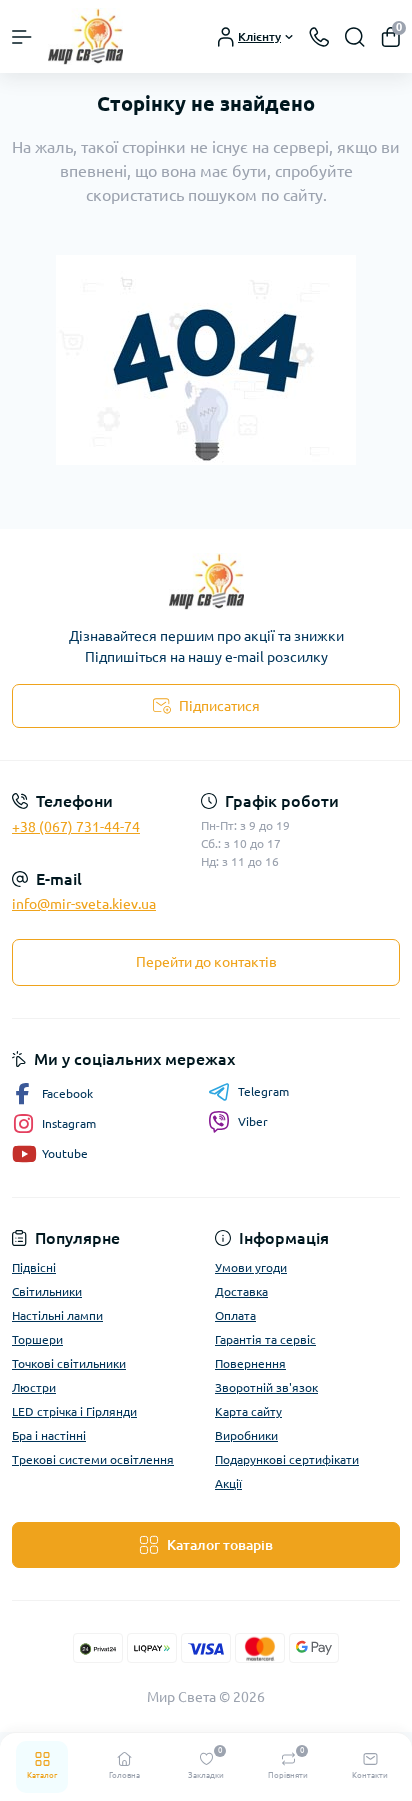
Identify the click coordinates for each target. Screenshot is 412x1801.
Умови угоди (251, 1267)
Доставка (241, 1291)
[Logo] (85, 36)
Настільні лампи (57, 1315)
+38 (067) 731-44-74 (76, 827)
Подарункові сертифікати (287, 1459)
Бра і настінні (49, 1435)
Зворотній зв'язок (266, 1387)
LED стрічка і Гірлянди (74, 1411)
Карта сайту (248, 1411)
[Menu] (22, 37)
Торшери (37, 1339)
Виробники (246, 1435)
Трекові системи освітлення (93, 1459)
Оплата (235, 1315)
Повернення (250, 1363)
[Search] (355, 37)
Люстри (34, 1387)
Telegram (263, 1091)
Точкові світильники (69, 1363)
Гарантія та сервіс (265, 1339)
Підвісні (34, 1267)
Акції (228, 1483)
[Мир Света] (206, 581)
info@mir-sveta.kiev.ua (84, 904)
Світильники (47, 1291)
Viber (253, 1121)
